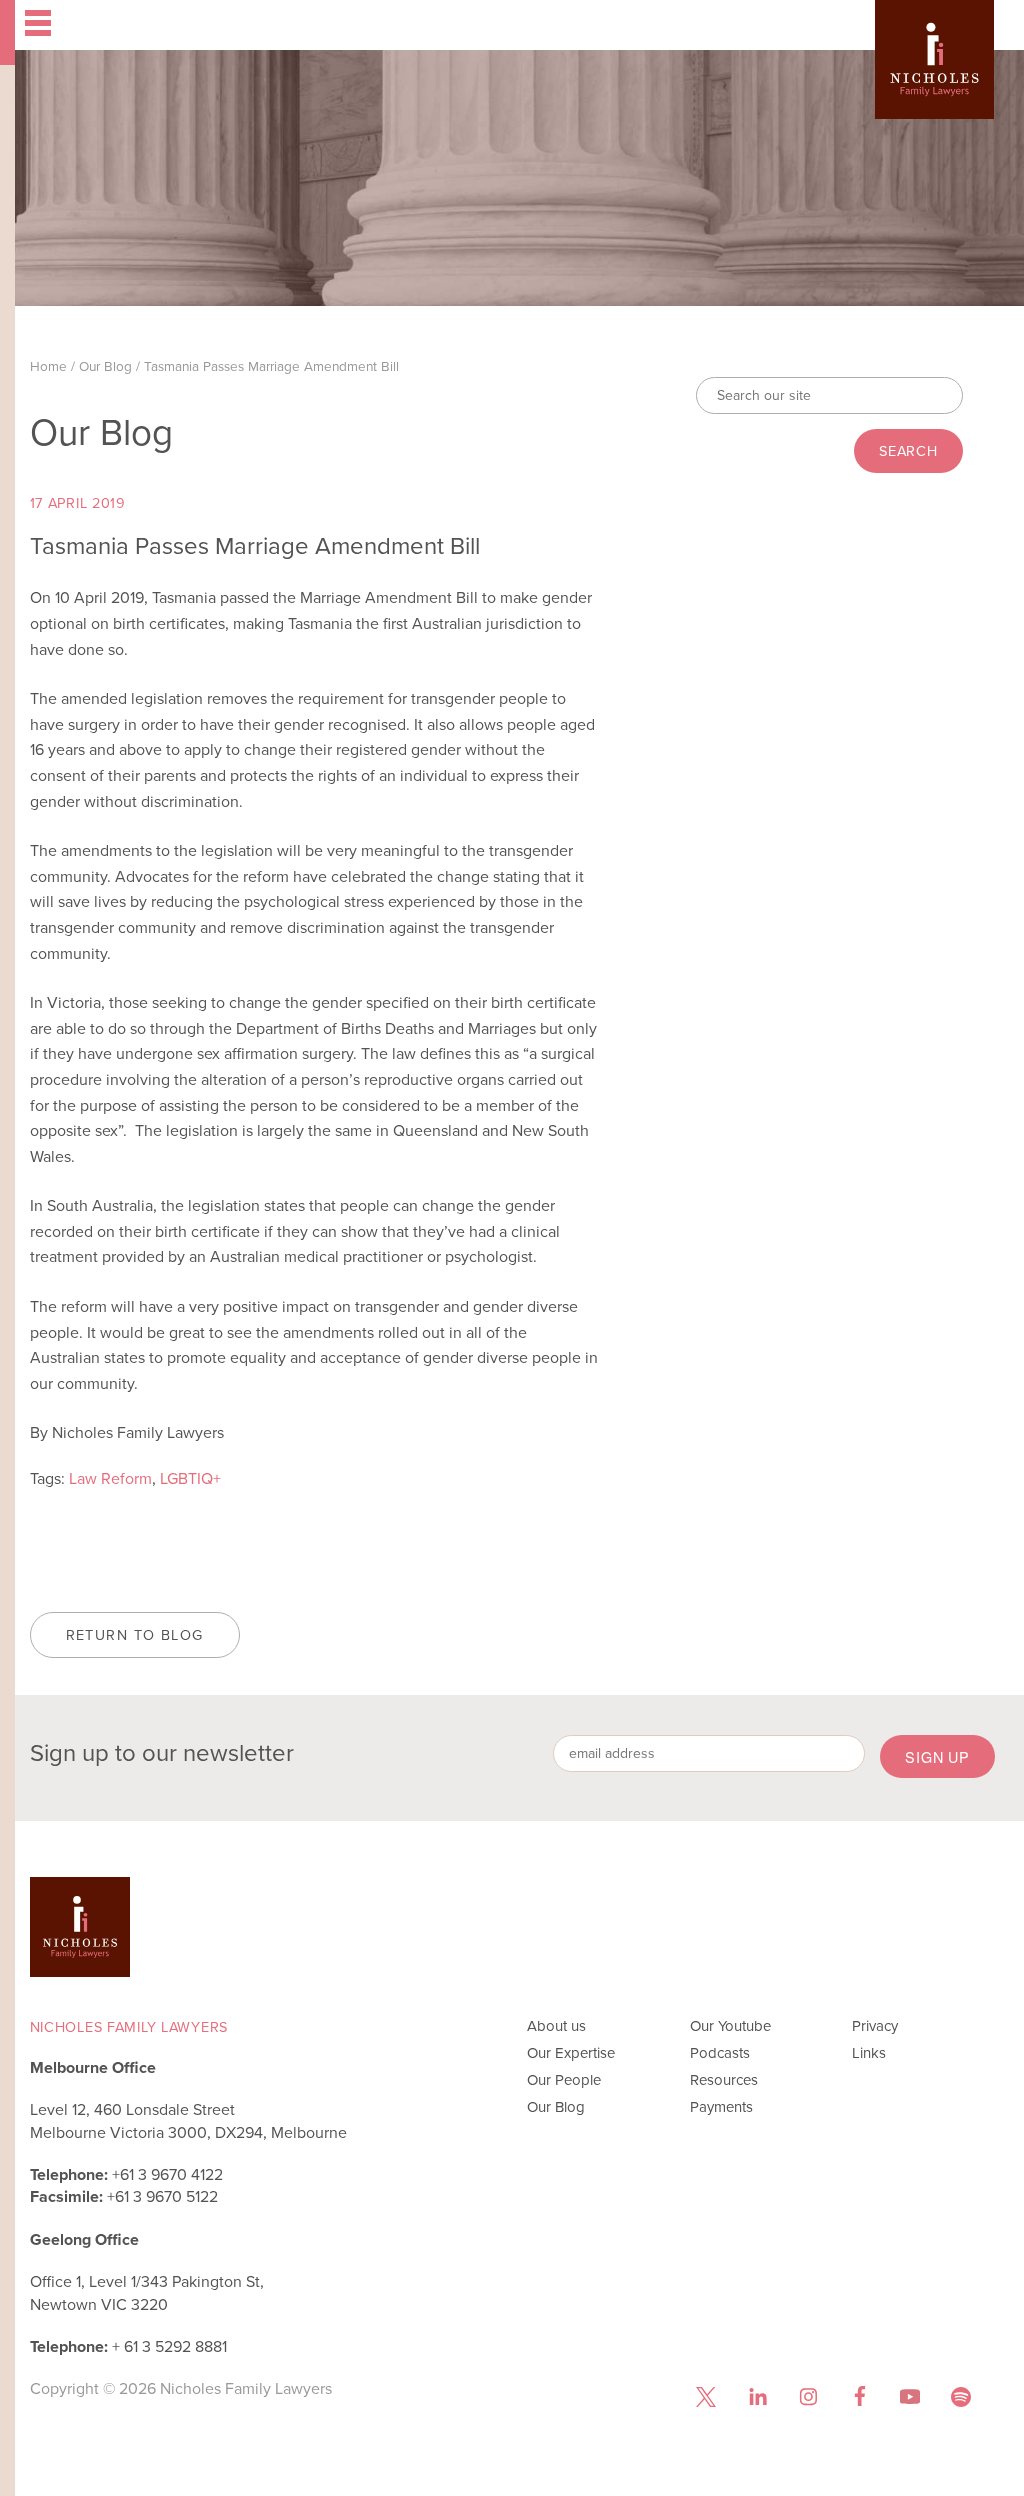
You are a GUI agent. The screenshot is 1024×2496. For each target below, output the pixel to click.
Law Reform (110, 1478)
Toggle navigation (191, 25)
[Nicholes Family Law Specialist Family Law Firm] (934, 82)
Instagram (808, 2396)
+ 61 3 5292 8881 (169, 2346)
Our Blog (105, 366)
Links (869, 2053)
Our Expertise (571, 2053)
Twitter (706, 2396)
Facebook (859, 2396)
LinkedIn (757, 2396)
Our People (564, 2080)
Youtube (910, 2396)
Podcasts (720, 2053)
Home (48, 366)
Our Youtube (730, 2026)
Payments (721, 2107)
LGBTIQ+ (190, 1478)
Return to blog (135, 1635)
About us (556, 2026)
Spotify (961, 2396)
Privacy (875, 2026)
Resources (724, 2080)
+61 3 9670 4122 (167, 2174)
